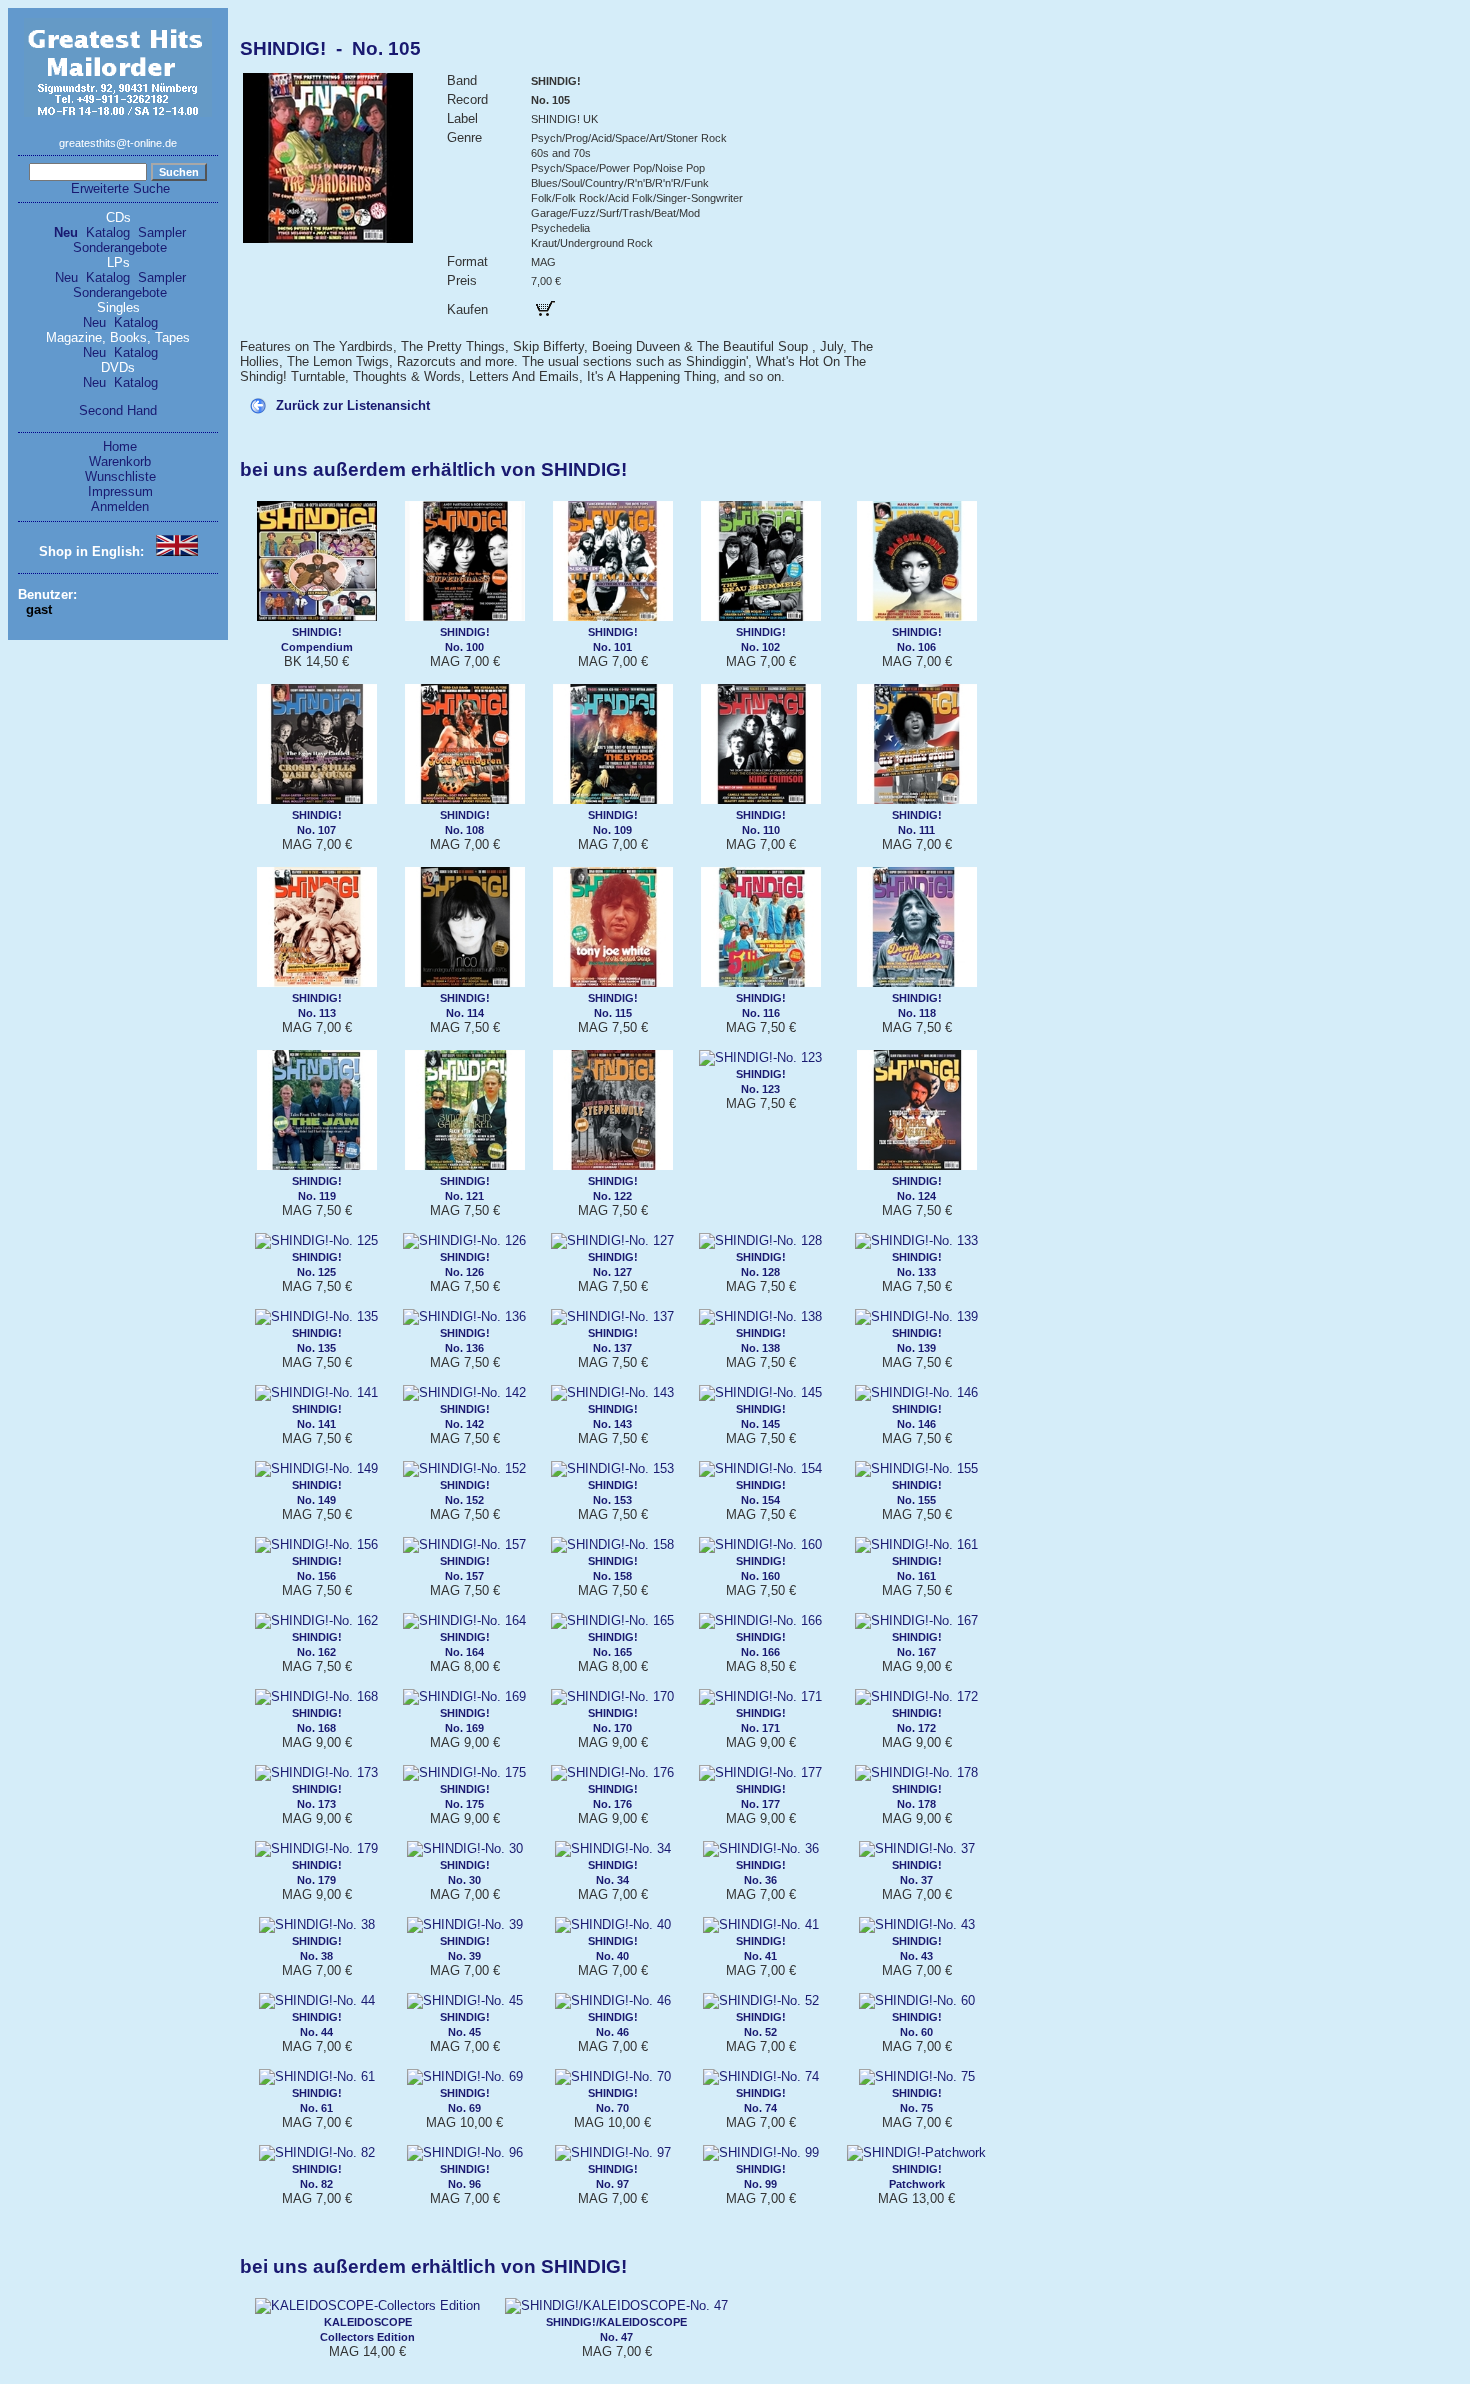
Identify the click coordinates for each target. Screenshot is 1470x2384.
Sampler (162, 232)
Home (120, 446)
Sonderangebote (120, 247)
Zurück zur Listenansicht (353, 405)
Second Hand (118, 410)
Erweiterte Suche (120, 188)
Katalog (108, 232)
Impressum (120, 491)
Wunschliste (120, 476)
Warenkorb (120, 461)
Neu (66, 232)
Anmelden (120, 506)
